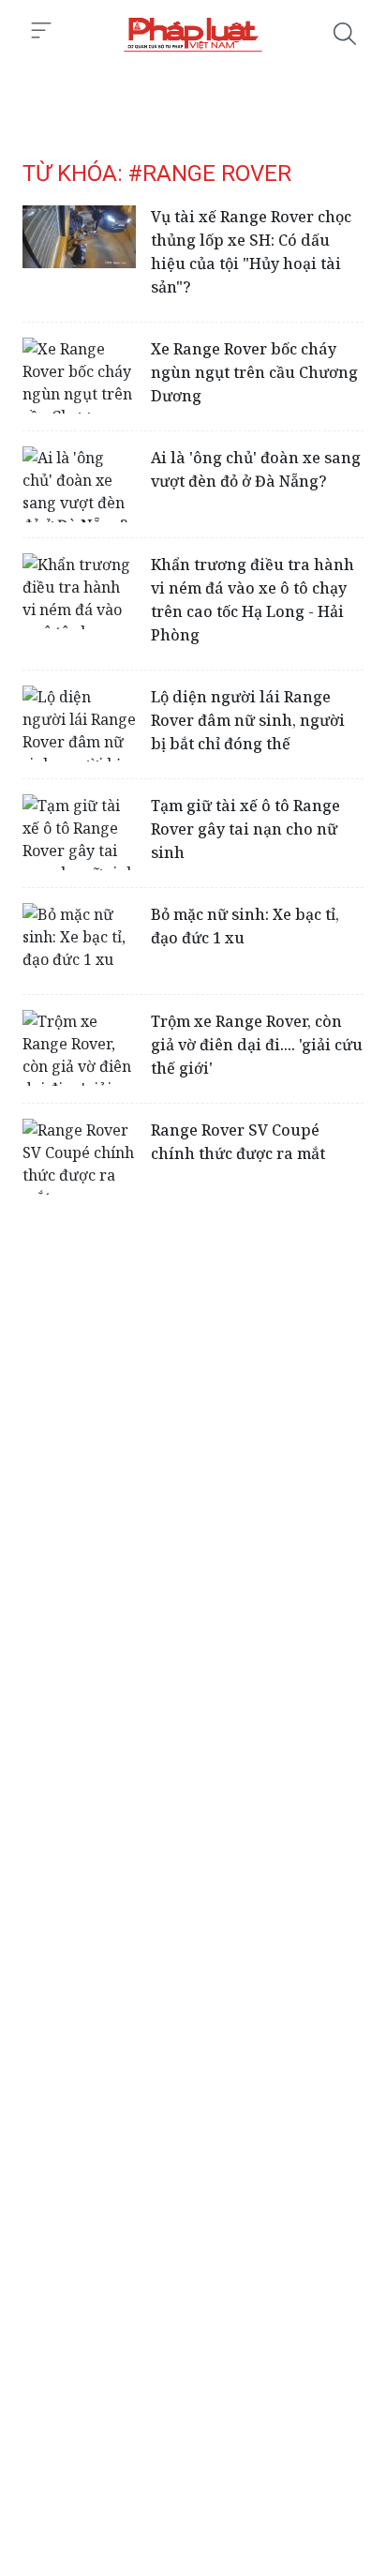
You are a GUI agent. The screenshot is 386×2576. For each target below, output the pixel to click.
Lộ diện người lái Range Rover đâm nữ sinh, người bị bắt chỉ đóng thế (248, 720)
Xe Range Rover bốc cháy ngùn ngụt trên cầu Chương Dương (254, 372)
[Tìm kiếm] (345, 34)
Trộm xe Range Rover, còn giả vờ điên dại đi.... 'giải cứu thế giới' (257, 1045)
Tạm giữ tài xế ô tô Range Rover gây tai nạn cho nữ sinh (245, 829)
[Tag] (193, 34)
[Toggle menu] (41, 31)
